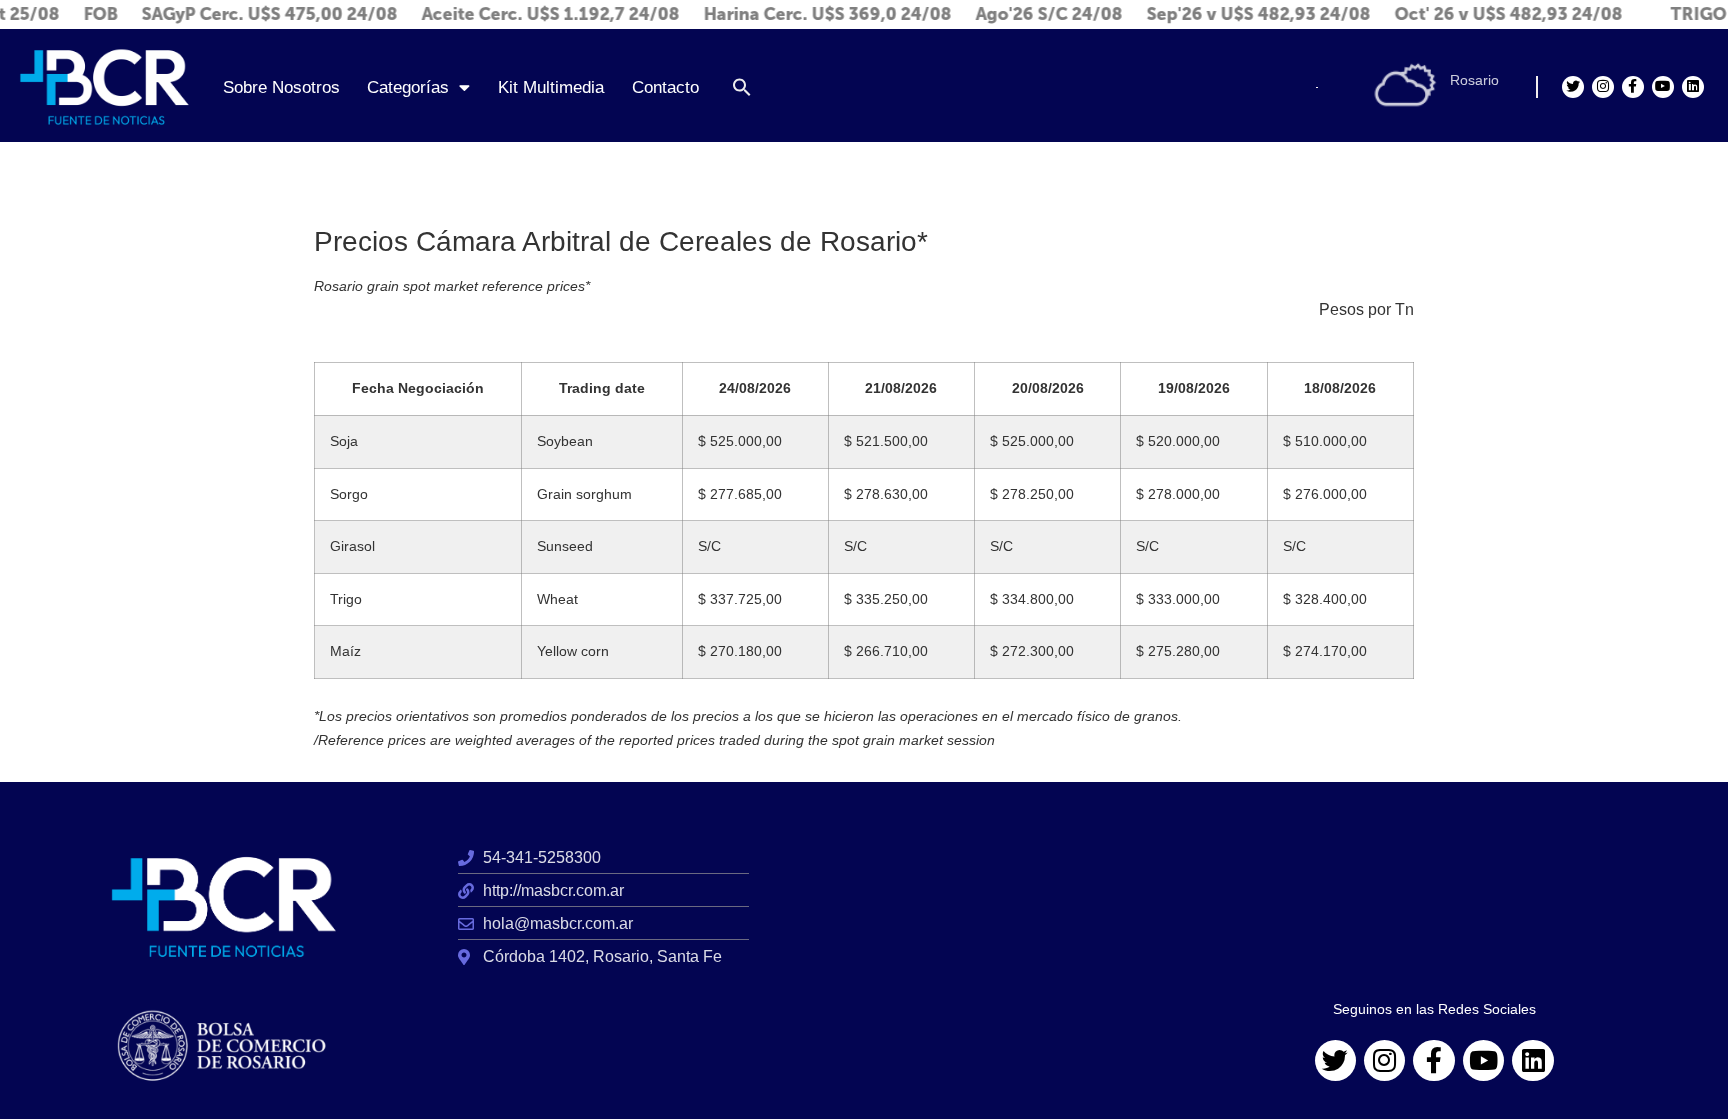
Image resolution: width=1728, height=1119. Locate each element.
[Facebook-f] (1633, 87)
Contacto (665, 87)
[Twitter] (1573, 87)
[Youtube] (1663, 87)
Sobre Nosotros (281, 87)
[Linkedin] (1693, 87)
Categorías (408, 87)
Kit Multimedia (551, 87)
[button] (742, 87)
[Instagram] (1603, 87)
